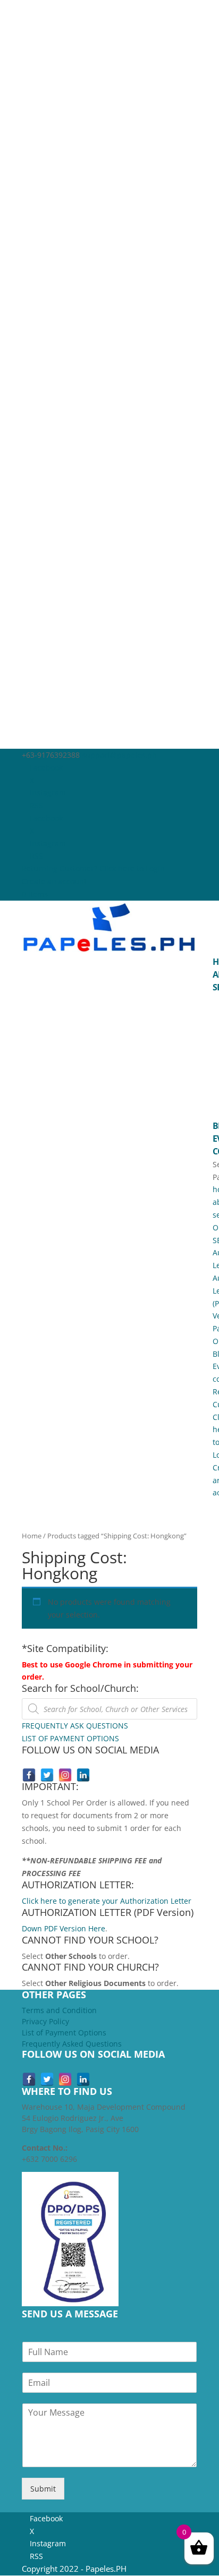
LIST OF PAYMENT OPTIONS (70, 1738)
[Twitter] (47, 1775)
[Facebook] (29, 1775)
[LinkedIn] (83, 1775)
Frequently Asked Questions (72, 2044)
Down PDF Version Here (64, 1928)
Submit (43, 2489)
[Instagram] (65, 1775)
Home (32, 1536)
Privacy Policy (45, 2021)
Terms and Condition (59, 2010)
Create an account (54, 881)
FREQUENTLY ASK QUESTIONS (75, 1726)
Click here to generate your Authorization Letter (107, 1901)
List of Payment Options (64, 2032)
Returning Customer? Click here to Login (93, 868)
